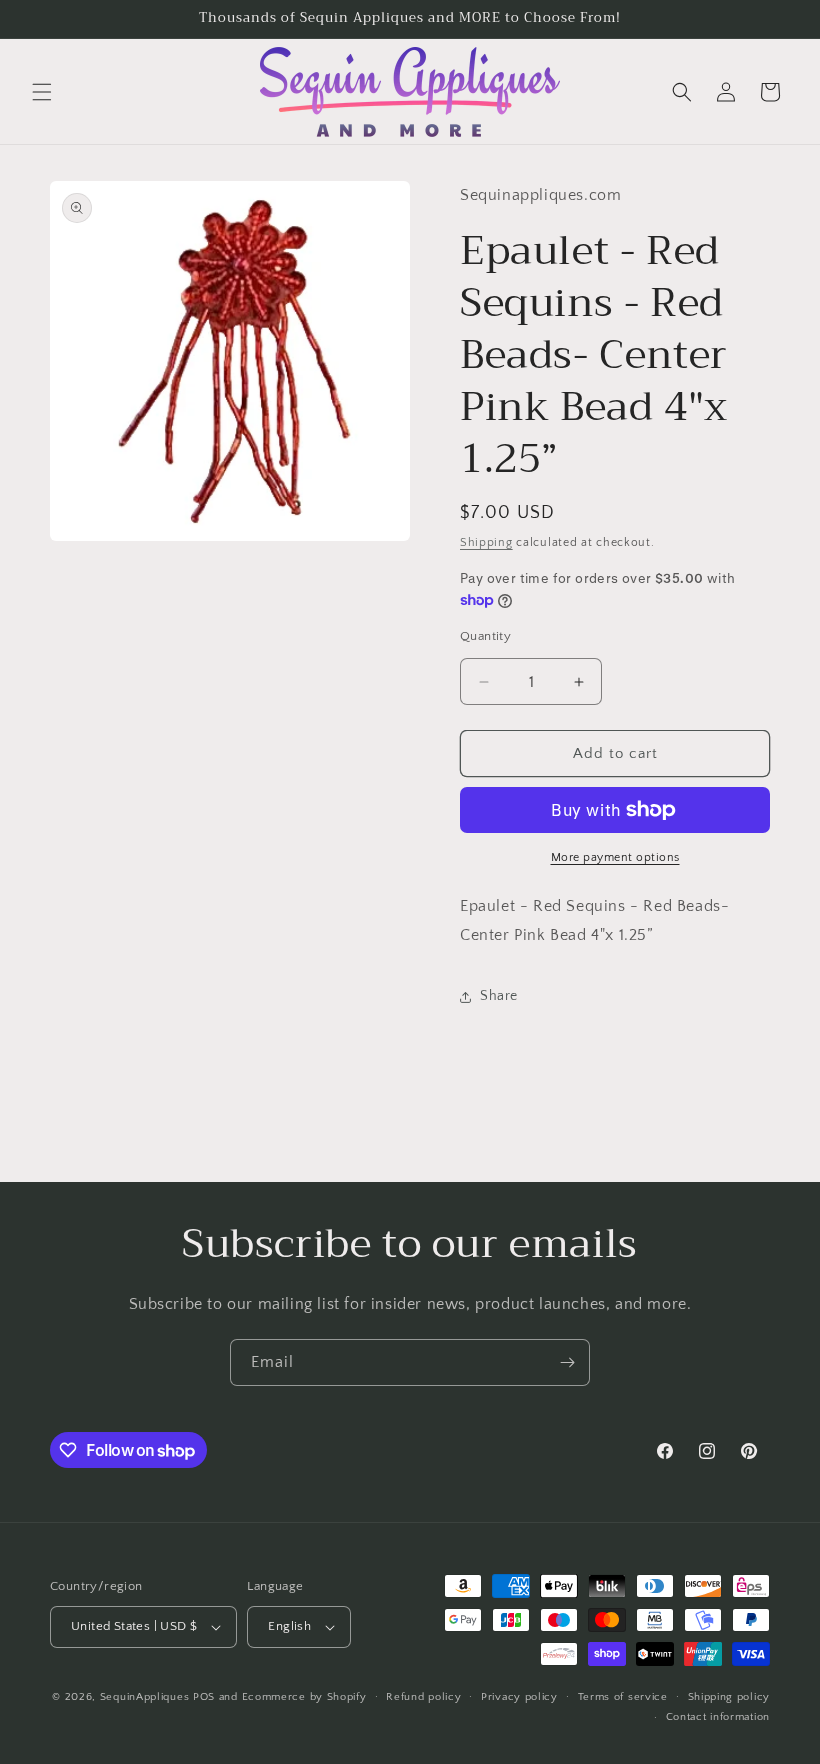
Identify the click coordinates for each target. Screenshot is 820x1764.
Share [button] (499, 996)
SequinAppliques (145, 1697)
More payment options (615, 857)
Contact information (718, 1717)
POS (204, 1697)
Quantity (485, 636)
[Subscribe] (567, 1362)
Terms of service (623, 1697)
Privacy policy (519, 1697)
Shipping (486, 542)
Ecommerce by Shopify (304, 1697)
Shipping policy (729, 1697)
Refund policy (423, 1697)
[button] (42, 92)
